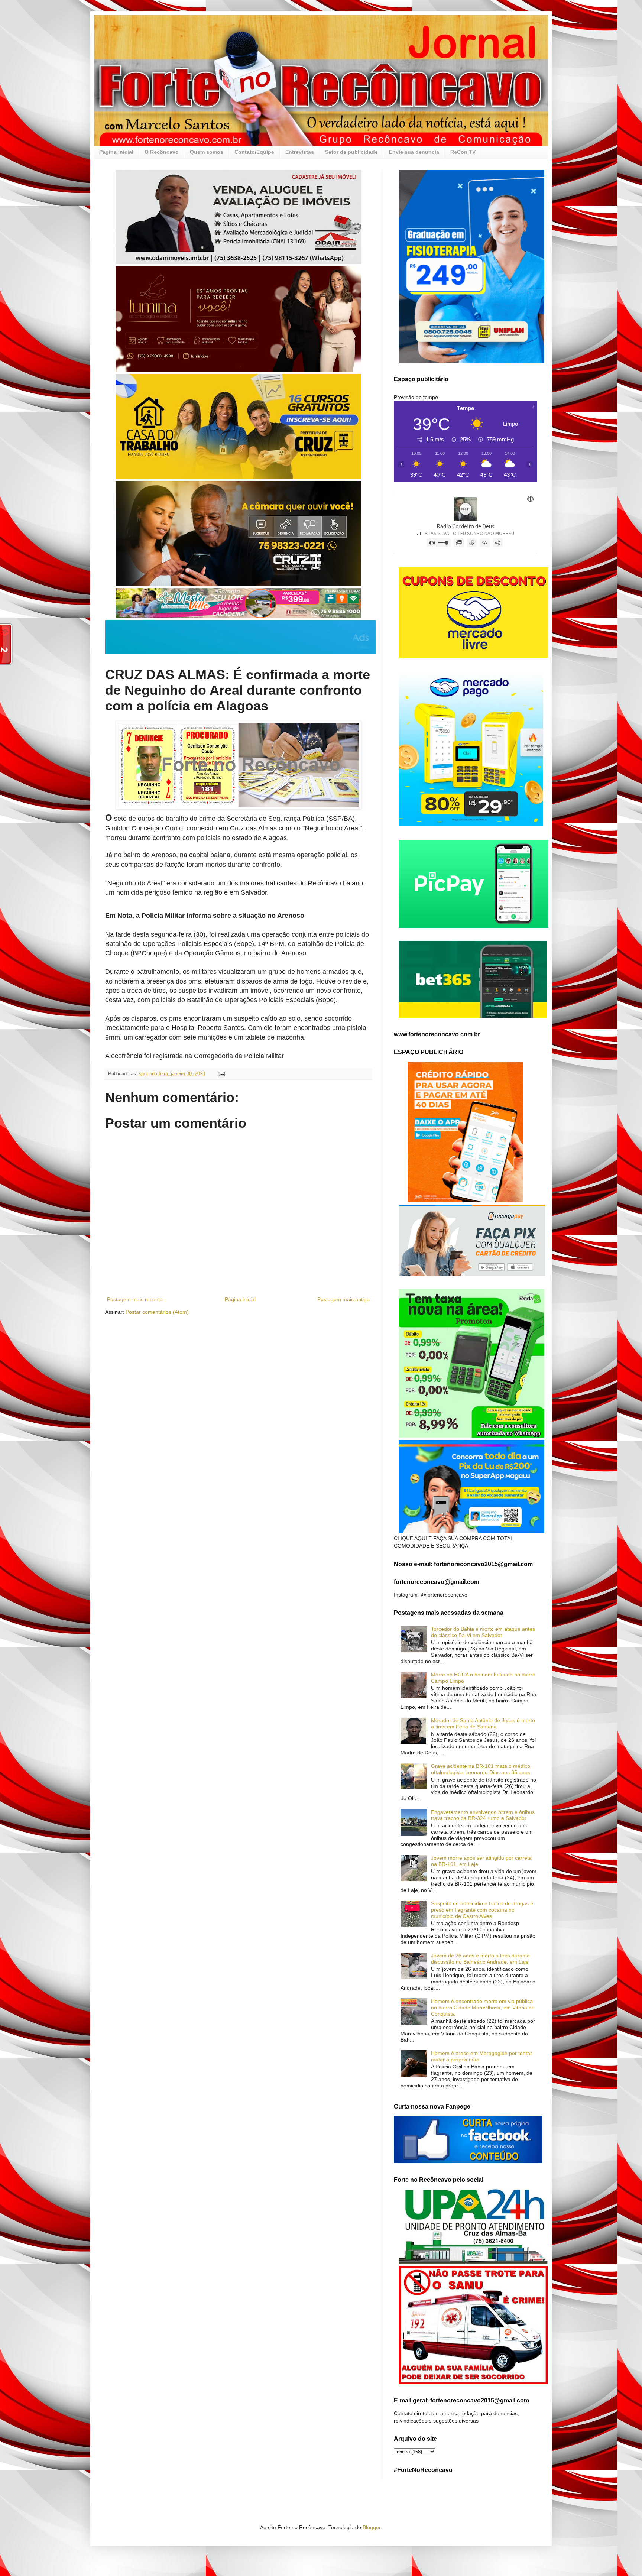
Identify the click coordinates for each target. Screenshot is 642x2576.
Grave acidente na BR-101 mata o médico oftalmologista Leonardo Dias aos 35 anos (481, 1769)
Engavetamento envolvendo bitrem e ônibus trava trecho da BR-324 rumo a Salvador (483, 1815)
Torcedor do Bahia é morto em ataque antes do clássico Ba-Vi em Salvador (483, 1632)
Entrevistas (300, 152)
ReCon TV (463, 152)
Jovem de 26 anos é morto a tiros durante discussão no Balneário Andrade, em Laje (480, 1959)
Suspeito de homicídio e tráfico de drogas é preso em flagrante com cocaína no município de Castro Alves (482, 1910)
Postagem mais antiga (343, 1299)
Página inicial (116, 152)
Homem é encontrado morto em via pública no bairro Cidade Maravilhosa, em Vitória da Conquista (483, 2008)
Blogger (372, 2527)
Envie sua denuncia (414, 152)
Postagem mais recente (135, 1299)
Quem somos (207, 152)
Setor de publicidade (351, 152)
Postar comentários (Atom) (157, 1312)
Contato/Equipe (254, 152)
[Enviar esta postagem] (221, 1074)
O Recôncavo (162, 152)
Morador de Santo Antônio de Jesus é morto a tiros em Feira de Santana (483, 1723)
